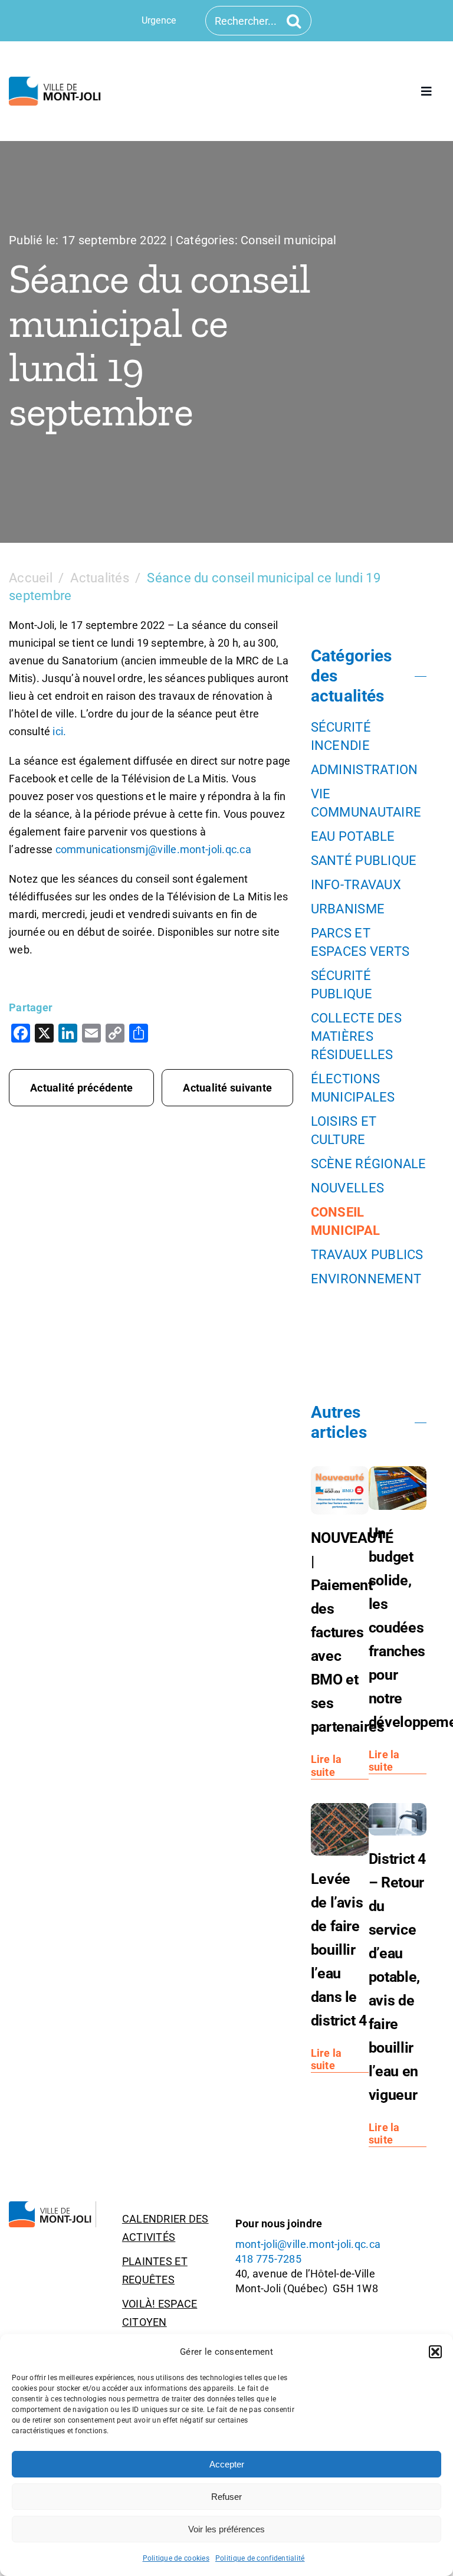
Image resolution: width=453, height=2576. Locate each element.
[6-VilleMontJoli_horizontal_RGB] (57, 82)
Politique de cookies (176, 2558)
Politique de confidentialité (260, 2558)
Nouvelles (347, 1188)
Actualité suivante (227, 1088)
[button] (435, 2352)
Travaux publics (367, 1255)
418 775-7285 (268, 2259)
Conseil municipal (289, 240)
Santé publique (364, 861)
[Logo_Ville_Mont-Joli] (52, 2206)
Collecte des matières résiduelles (356, 1036)
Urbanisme (348, 909)
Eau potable (353, 836)
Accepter (227, 2464)
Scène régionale (369, 1164)
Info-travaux (356, 885)
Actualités (100, 578)
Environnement (366, 1279)
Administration (365, 770)
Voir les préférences (226, 2529)
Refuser (226, 2497)
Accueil (31, 578)
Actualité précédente (81, 1088)
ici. (59, 731)
